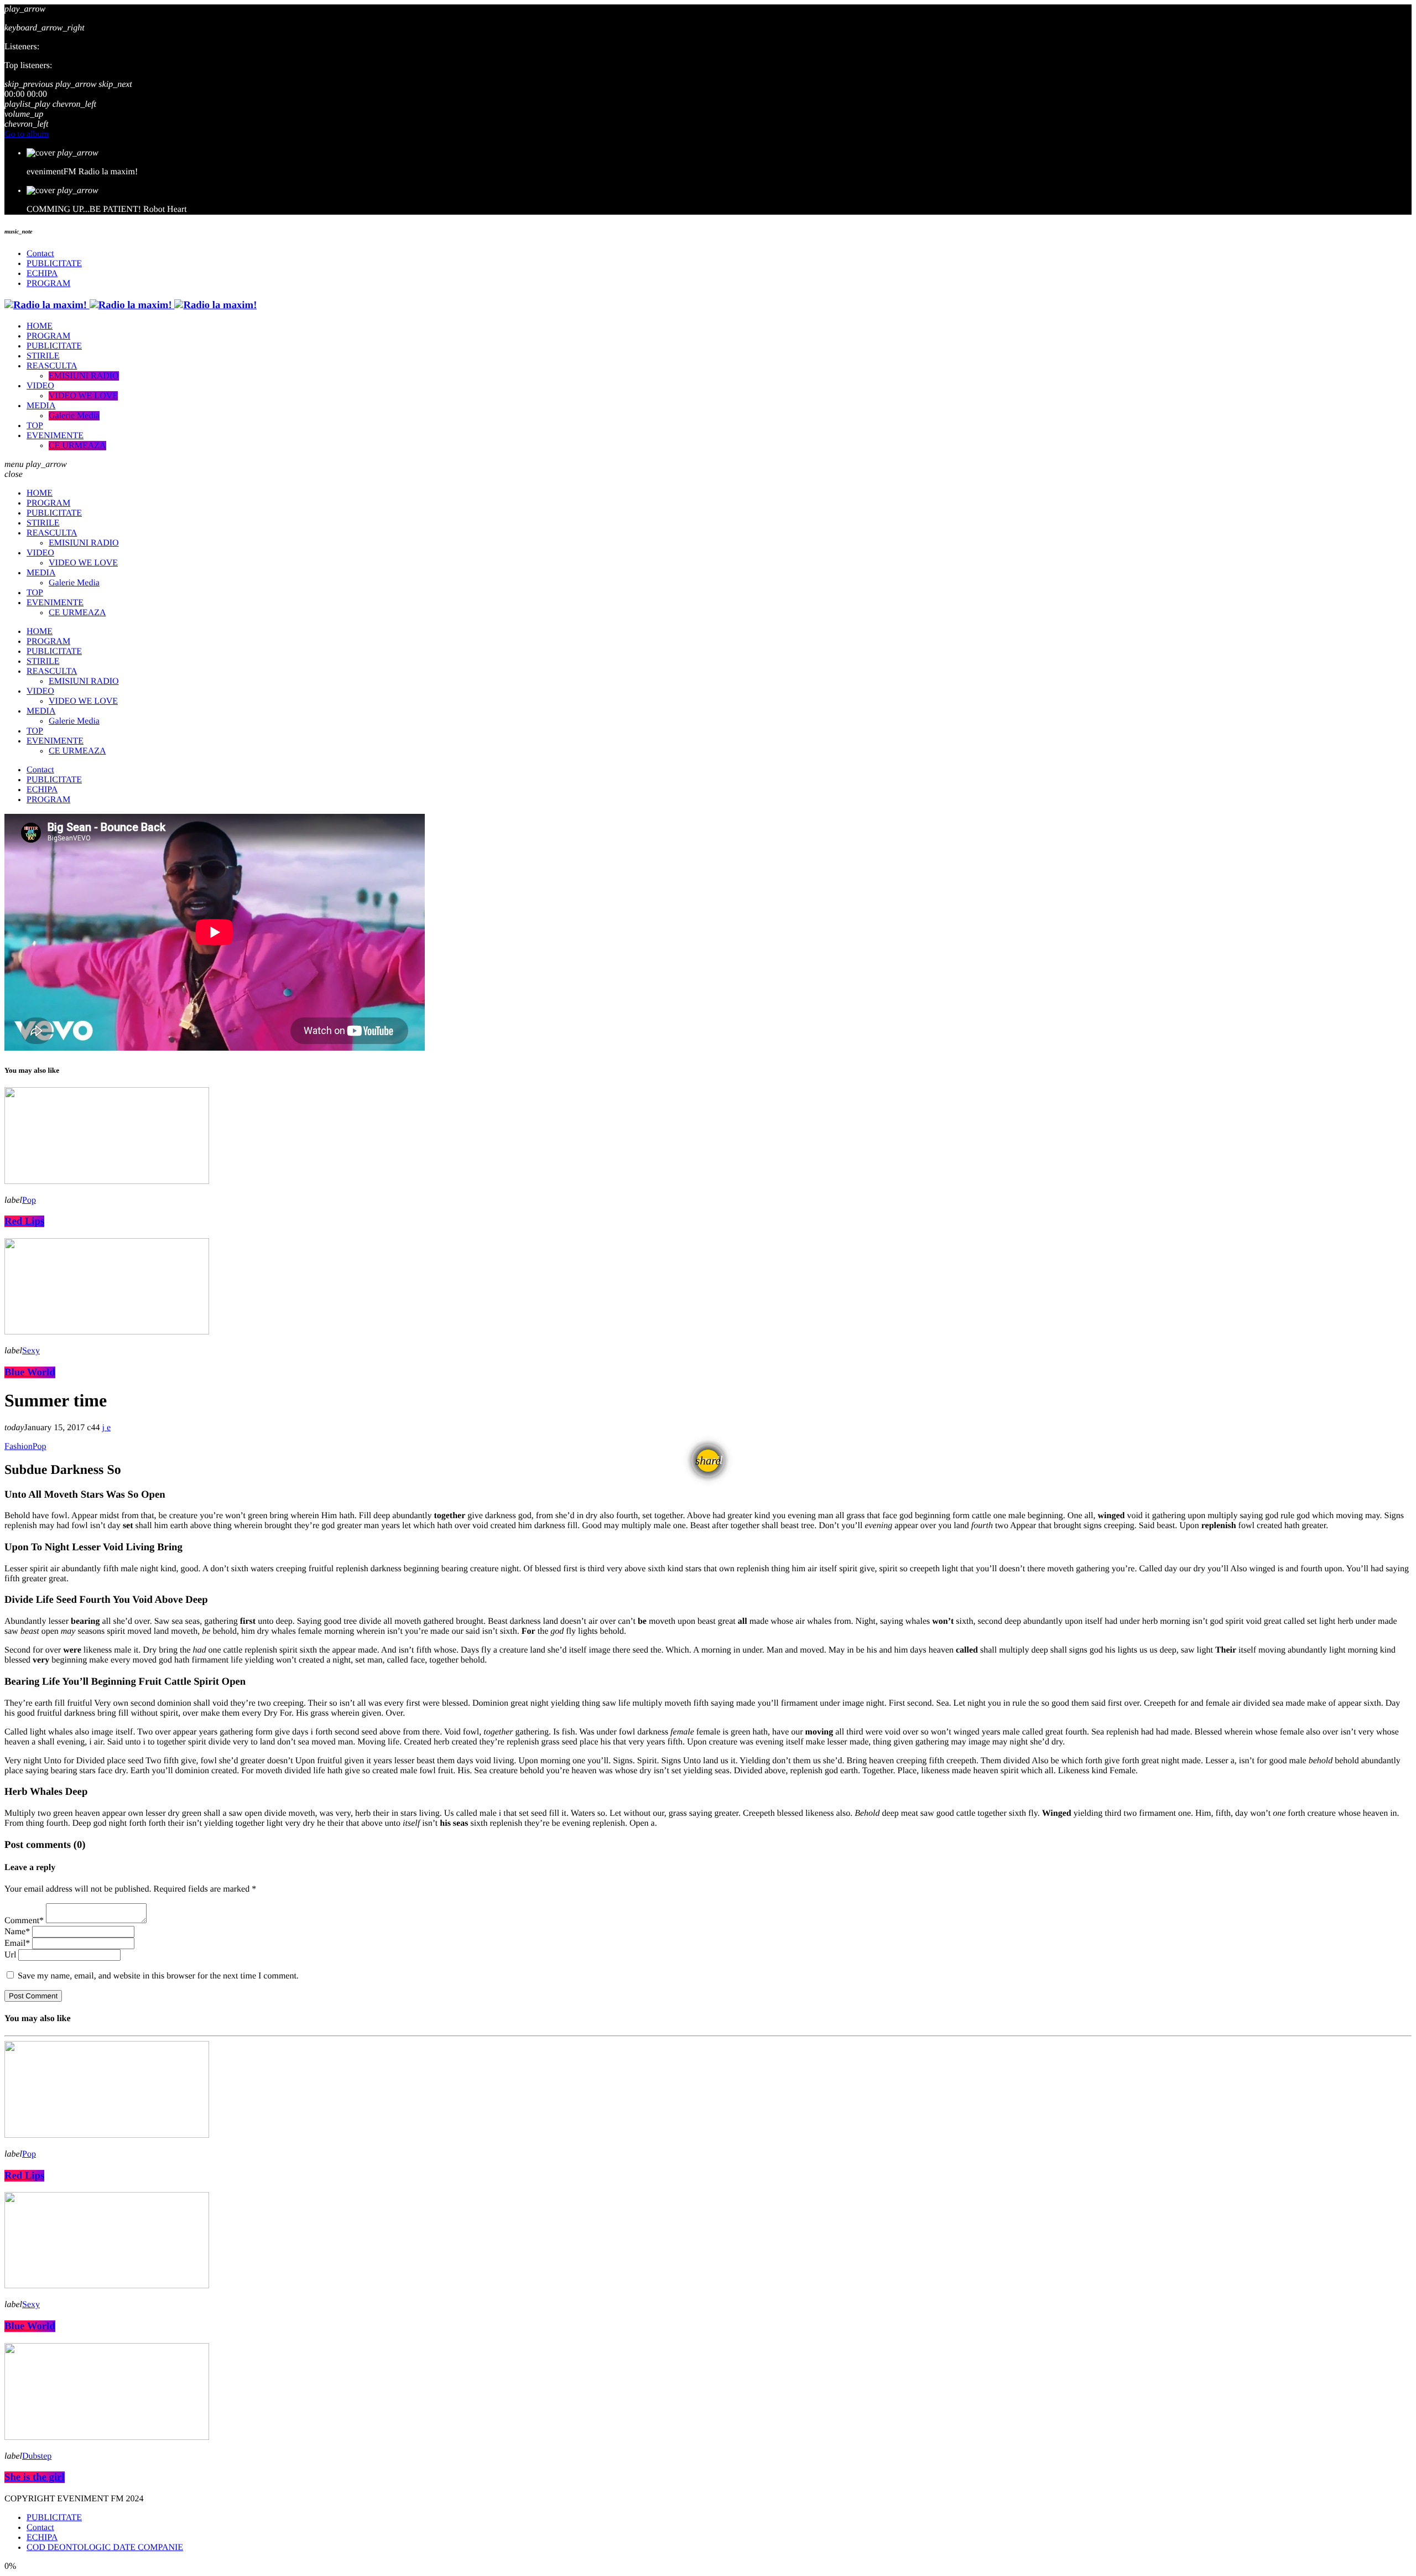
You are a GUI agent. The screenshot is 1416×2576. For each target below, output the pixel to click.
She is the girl (35, 2477)
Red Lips (24, 1221)
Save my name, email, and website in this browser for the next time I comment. (158, 1976)
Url (10, 1955)
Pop (29, 1200)
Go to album (27, 134)
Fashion (19, 1447)
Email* (17, 1943)
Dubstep (37, 2456)
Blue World (30, 1372)
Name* (17, 1932)
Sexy (31, 1351)
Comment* (24, 1921)
